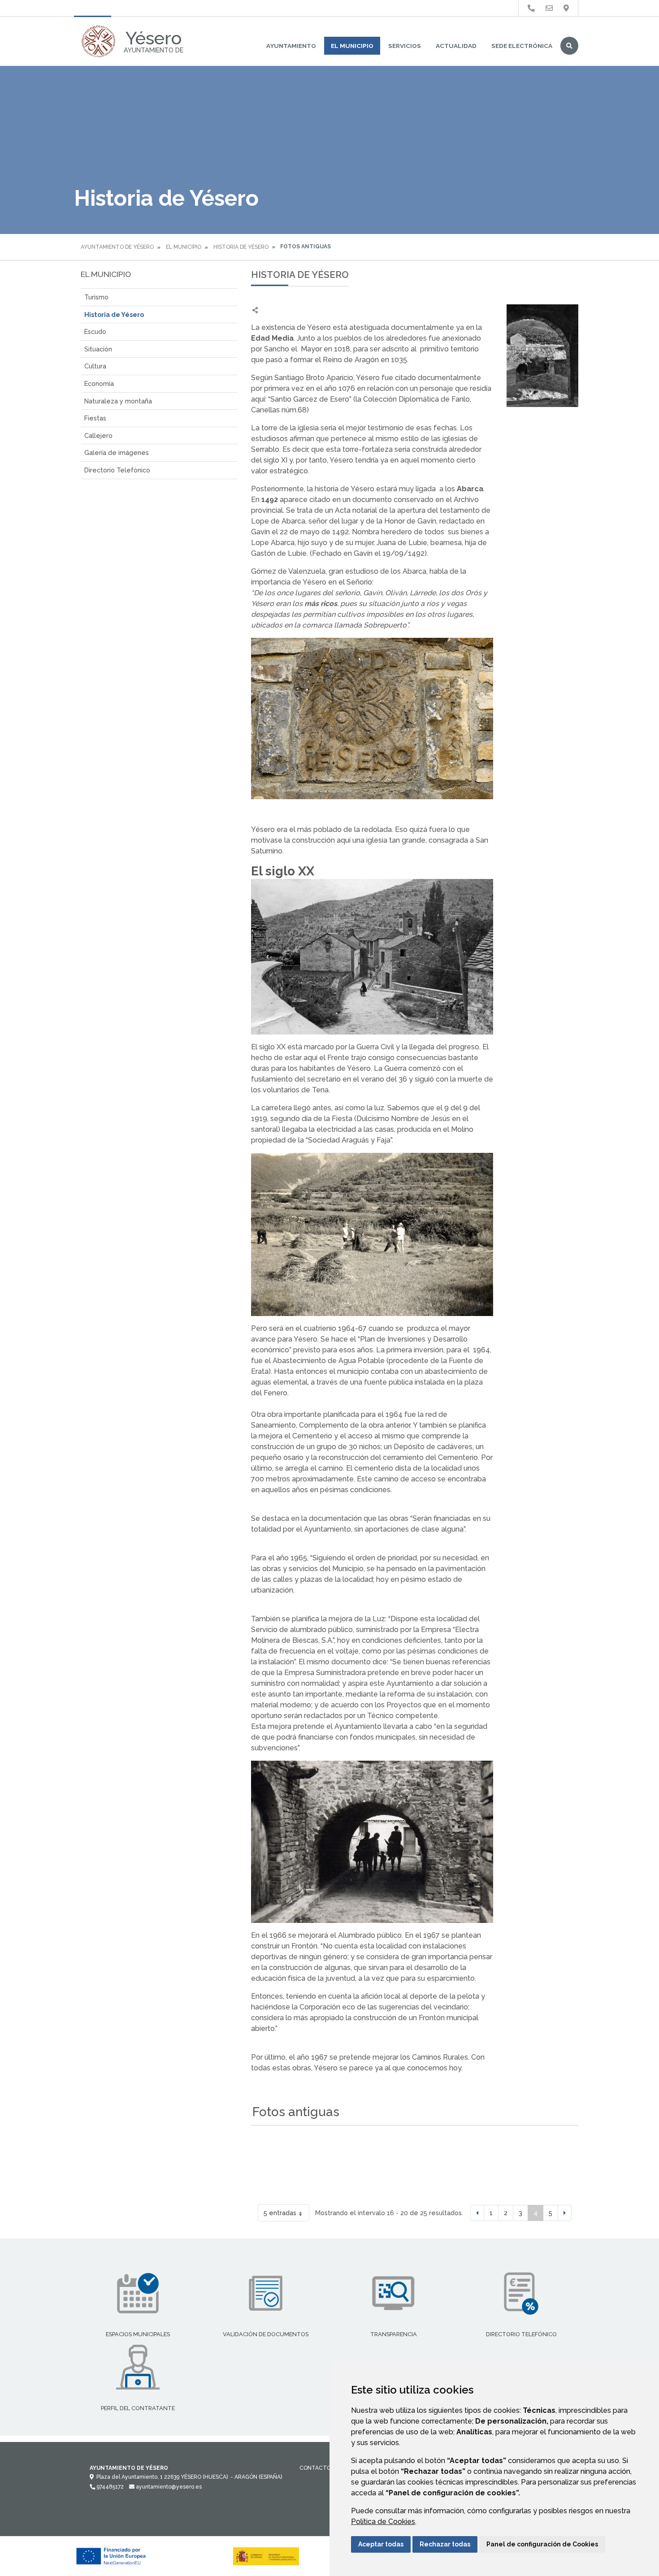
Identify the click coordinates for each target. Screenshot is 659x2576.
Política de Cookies (383, 2522)
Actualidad (456, 46)
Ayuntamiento (291, 46)
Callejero (98, 435)
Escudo (95, 331)
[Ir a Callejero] (566, 8)
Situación (98, 349)
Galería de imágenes (117, 452)
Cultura (95, 366)
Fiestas (95, 418)
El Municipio (352, 46)
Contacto (315, 2468)
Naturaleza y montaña (118, 401)
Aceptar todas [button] (381, 2544)
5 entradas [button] (280, 2213)
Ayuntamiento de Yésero (117, 247)
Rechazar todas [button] (445, 2544)
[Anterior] (477, 2213)
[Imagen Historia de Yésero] (542, 356)
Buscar (569, 46)
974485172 (109, 2487)
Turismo (96, 297)
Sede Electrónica (522, 46)
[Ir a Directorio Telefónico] (531, 8)
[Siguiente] (565, 2213)
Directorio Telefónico (117, 470)
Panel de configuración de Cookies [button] (542, 2544)
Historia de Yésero (241, 247)
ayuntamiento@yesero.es (168, 2487)
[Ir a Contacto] (549, 8)
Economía (99, 383)
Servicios (405, 46)
